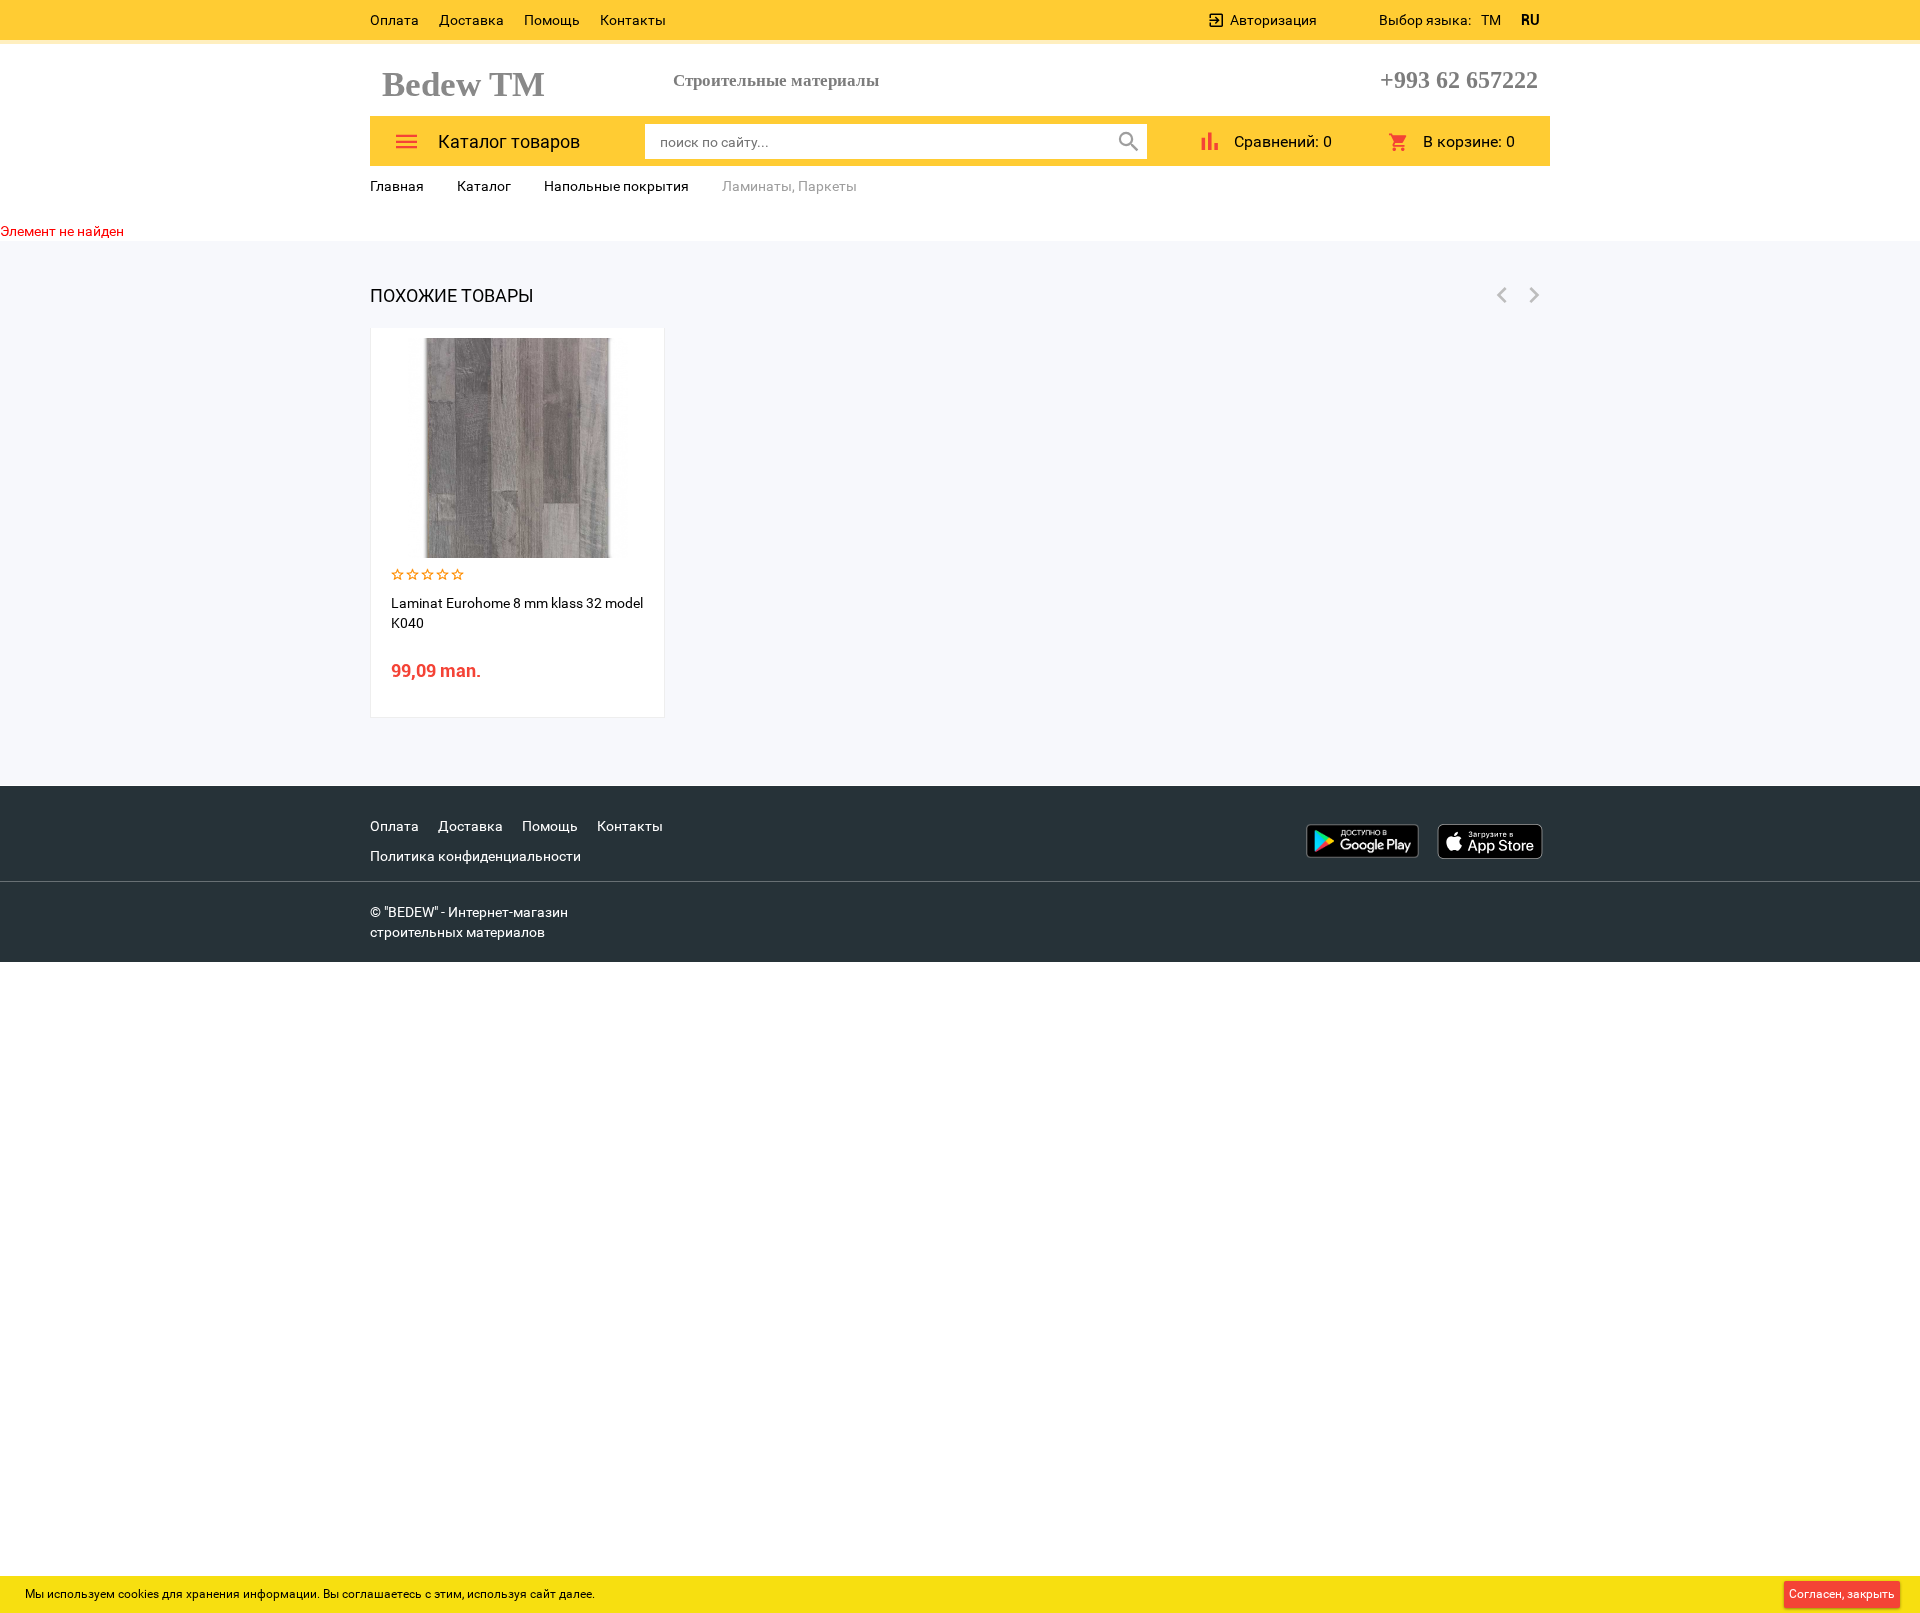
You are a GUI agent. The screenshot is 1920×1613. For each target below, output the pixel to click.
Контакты (633, 20)
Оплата (394, 20)
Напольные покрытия (616, 186)
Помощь (552, 20)
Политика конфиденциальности (475, 856)
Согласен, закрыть (1842, 1594)
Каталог (484, 186)
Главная (397, 186)
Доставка (471, 20)
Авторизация (1273, 20)
